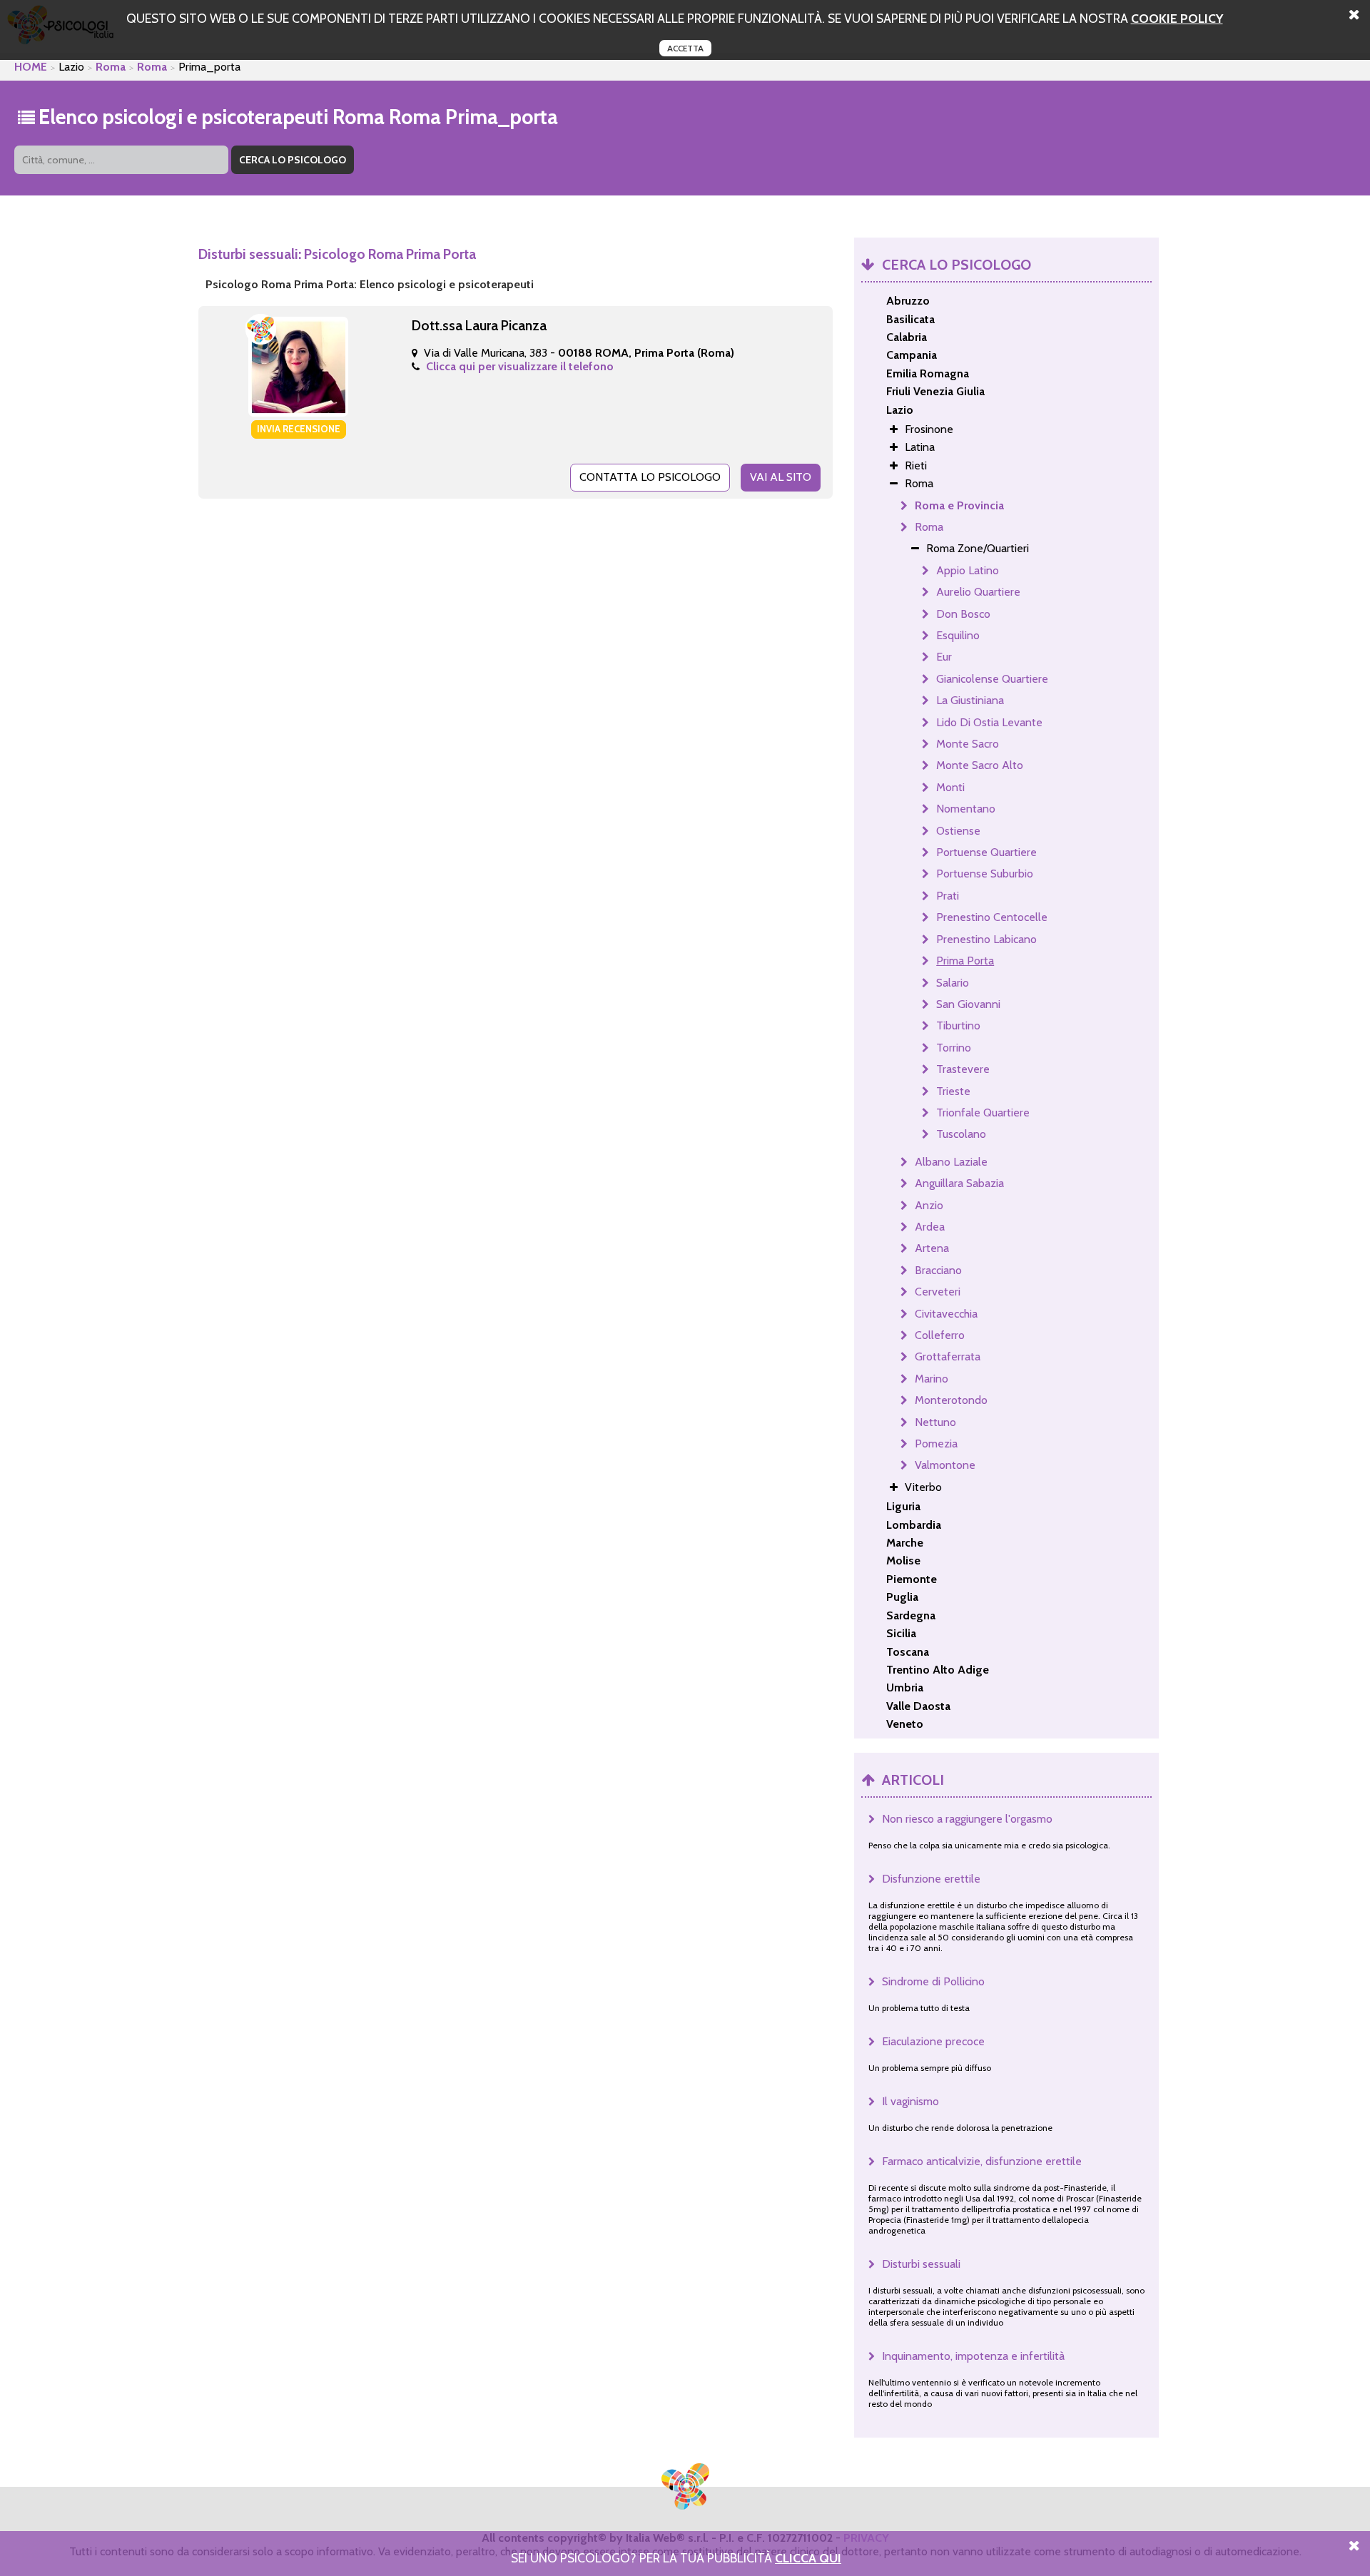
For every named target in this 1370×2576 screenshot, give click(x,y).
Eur (944, 657)
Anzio (929, 1205)
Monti (950, 787)
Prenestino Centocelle (992, 917)
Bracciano (938, 1270)
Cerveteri (938, 1292)
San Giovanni (968, 1004)
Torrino (954, 1048)
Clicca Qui (808, 2558)
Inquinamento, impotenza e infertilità (973, 2356)
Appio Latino (968, 570)
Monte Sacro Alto (980, 765)
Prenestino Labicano (986, 939)
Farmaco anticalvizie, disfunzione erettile (982, 2161)
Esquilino (958, 635)
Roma (111, 67)
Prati (948, 896)
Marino (932, 1379)
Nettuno (935, 1422)
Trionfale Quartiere (983, 1113)
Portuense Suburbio (985, 874)
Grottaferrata (948, 1356)
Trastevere (963, 1069)
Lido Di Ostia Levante (989, 722)
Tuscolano (961, 1134)
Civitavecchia (946, 1314)
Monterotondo (951, 1400)
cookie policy (1177, 18)
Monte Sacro (968, 744)
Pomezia (936, 1444)
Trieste (953, 1091)
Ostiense (958, 831)
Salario (953, 983)
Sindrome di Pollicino (933, 1981)
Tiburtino (958, 1025)
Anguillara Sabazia (959, 1183)
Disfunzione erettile (931, 1879)
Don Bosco (963, 614)
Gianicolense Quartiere (992, 679)
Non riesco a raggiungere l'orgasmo (967, 1819)
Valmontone (945, 1465)
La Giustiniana (970, 700)
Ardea (930, 1227)
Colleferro (940, 1335)
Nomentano (966, 809)
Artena (932, 1248)
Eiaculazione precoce (933, 2041)
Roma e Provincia (959, 505)
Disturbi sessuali (921, 2264)
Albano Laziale (951, 1162)
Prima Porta (965, 961)
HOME (31, 67)
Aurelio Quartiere (978, 592)
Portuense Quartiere (986, 852)
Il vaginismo (910, 2101)
